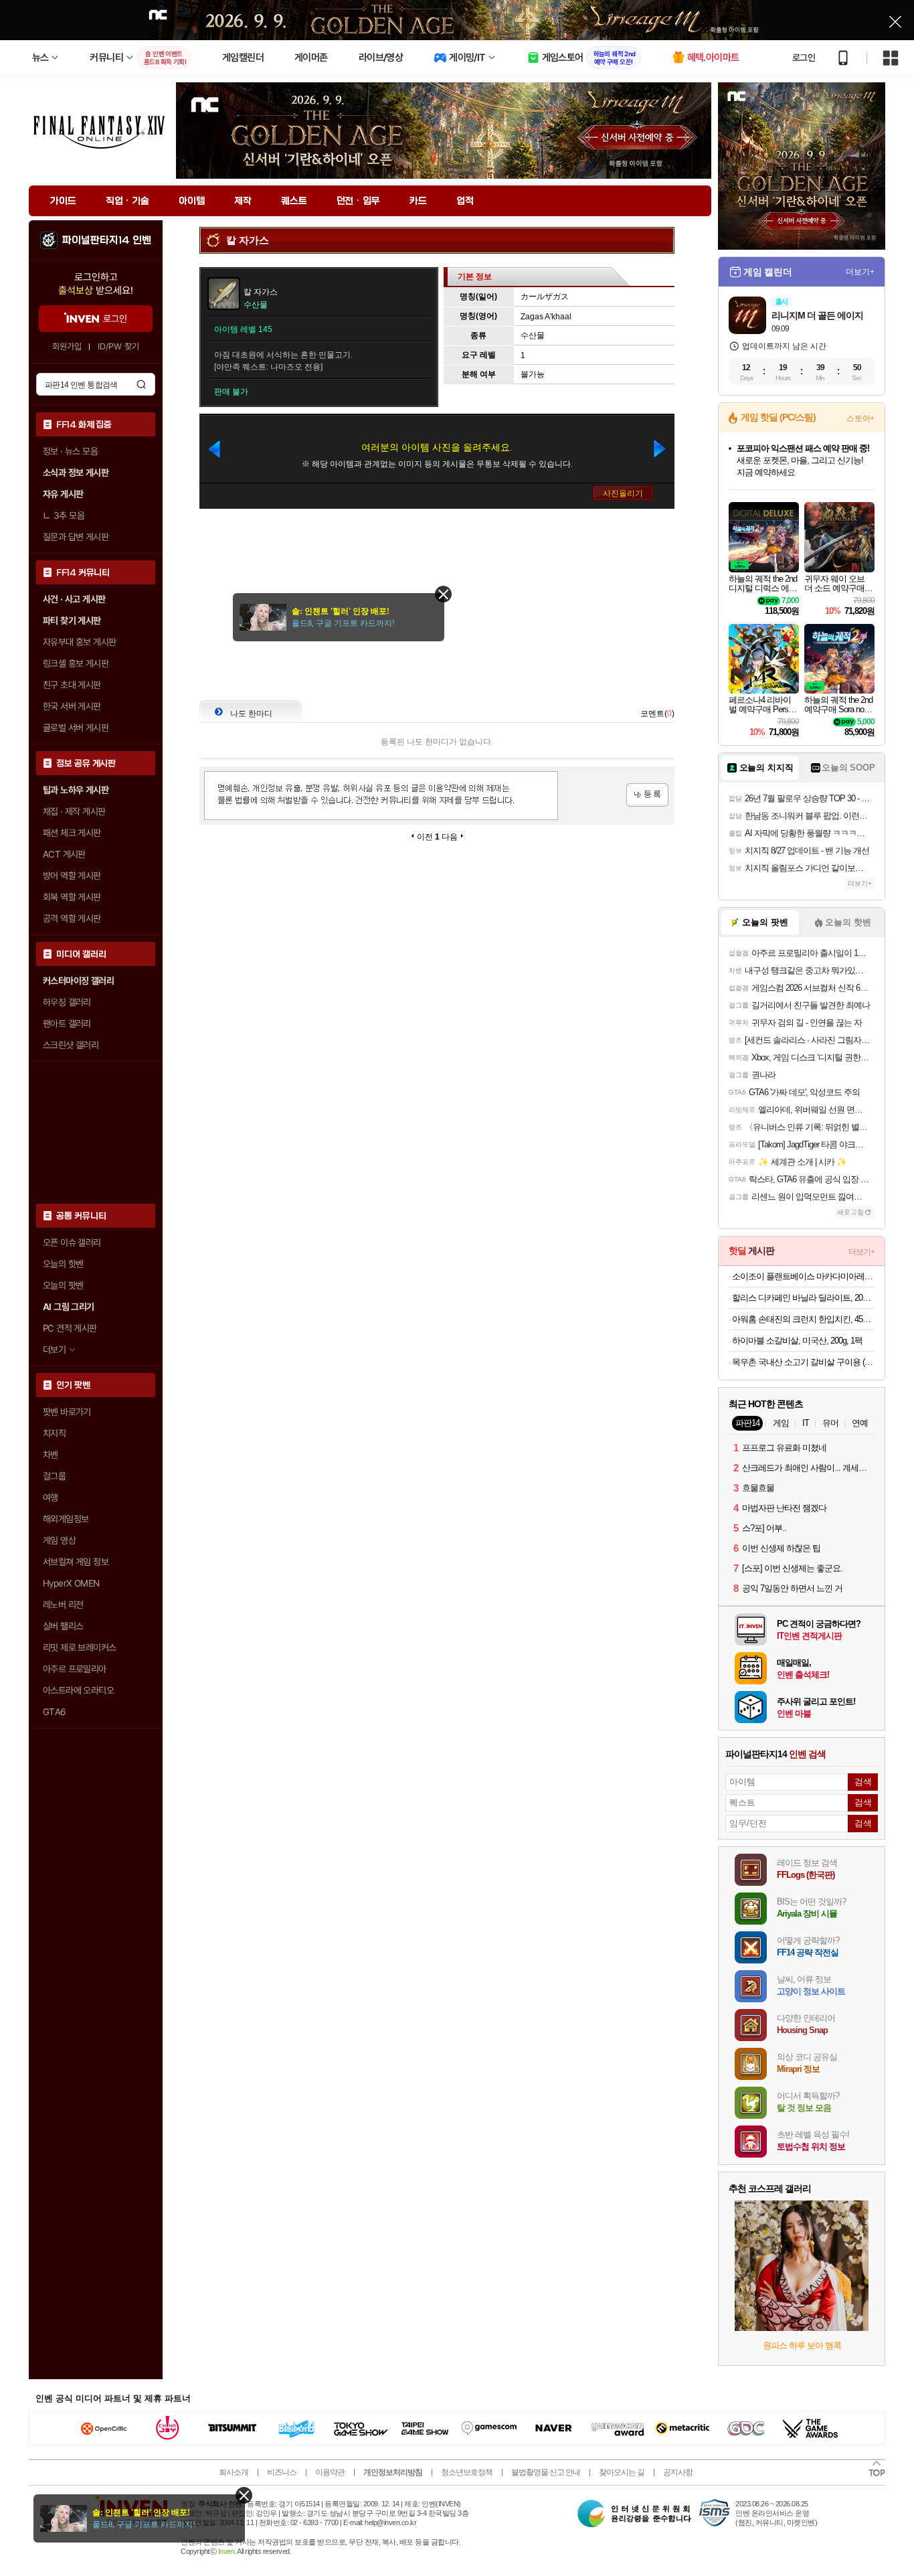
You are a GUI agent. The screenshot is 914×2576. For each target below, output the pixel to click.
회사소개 (234, 2472)
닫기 (244, 2495)
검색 (141, 384)
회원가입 (67, 346)
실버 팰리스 (63, 1626)
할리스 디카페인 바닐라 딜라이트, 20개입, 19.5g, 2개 (803, 1298)
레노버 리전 (63, 1605)
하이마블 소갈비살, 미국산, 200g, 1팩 (797, 1341)
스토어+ (860, 418)
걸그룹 (54, 1476)
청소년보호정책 (467, 2472)
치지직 (54, 1433)
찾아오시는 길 (622, 2472)
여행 (51, 1498)
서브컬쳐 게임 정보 (76, 1562)
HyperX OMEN (71, 1583)
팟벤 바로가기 (67, 1412)
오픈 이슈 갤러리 (72, 1242)
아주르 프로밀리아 (75, 1669)
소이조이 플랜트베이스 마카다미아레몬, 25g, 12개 (803, 1276)
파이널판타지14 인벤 (106, 240)
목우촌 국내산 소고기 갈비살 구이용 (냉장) (803, 1362)
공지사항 (678, 2472)
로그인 (804, 58)
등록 (647, 795)
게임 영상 (59, 1540)
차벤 (51, 1455)
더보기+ (860, 272)
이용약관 (330, 2472)
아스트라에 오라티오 (78, 1690)
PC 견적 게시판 (70, 1328)
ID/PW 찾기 (118, 346)
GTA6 (55, 1712)
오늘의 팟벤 (63, 1285)
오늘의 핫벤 (63, 1264)
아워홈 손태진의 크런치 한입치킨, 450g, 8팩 (803, 1319)
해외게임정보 (66, 1519)
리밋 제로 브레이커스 (79, 1647)
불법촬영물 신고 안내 (546, 2472)
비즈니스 (282, 2472)
